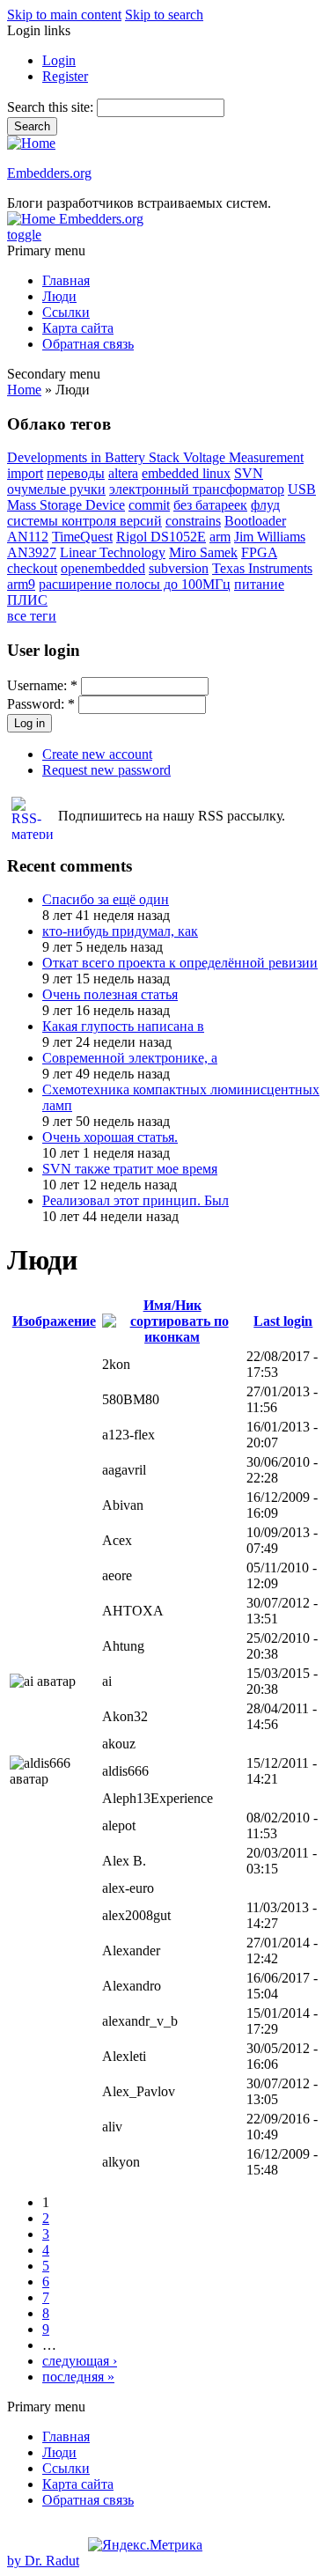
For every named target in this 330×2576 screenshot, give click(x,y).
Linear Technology (113, 552)
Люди (59, 296)
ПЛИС (27, 600)
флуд (265, 505)
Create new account (97, 754)
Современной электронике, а (130, 1058)
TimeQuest (82, 537)
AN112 (28, 537)
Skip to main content (64, 15)
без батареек (210, 505)
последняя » (78, 2377)
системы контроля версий (84, 521)
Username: (42, 685)
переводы (76, 473)
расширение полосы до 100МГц (135, 584)
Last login (283, 1321)
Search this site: (52, 107)
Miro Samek (203, 552)
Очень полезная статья (110, 994)
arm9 (21, 584)
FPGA (259, 552)
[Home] (31, 143)
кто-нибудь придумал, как (120, 931)
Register (65, 76)
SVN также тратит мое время (130, 1169)
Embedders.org (49, 173)
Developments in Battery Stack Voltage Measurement (155, 457)
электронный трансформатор (197, 489)
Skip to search (164, 15)
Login (59, 60)
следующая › (80, 2361)
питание (259, 584)
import (25, 473)
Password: (41, 704)
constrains (193, 521)
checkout (32, 568)
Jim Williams (270, 537)
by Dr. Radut (43, 2561)
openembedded (103, 568)
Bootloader (255, 521)
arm (220, 537)
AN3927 (32, 552)
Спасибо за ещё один (106, 899)
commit (149, 505)
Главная (66, 280)
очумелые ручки (56, 489)
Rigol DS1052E (161, 537)
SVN (249, 473)
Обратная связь (88, 344)
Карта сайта (78, 328)
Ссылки (66, 312)
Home (24, 390)
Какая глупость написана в (123, 1026)
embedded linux (186, 473)
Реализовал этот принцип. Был (136, 1200)
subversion (179, 568)
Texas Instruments (262, 568)
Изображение (54, 1321)
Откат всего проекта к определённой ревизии (180, 963)
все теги (32, 616)
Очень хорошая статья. (110, 1137)
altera (123, 473)
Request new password (106, 770)
